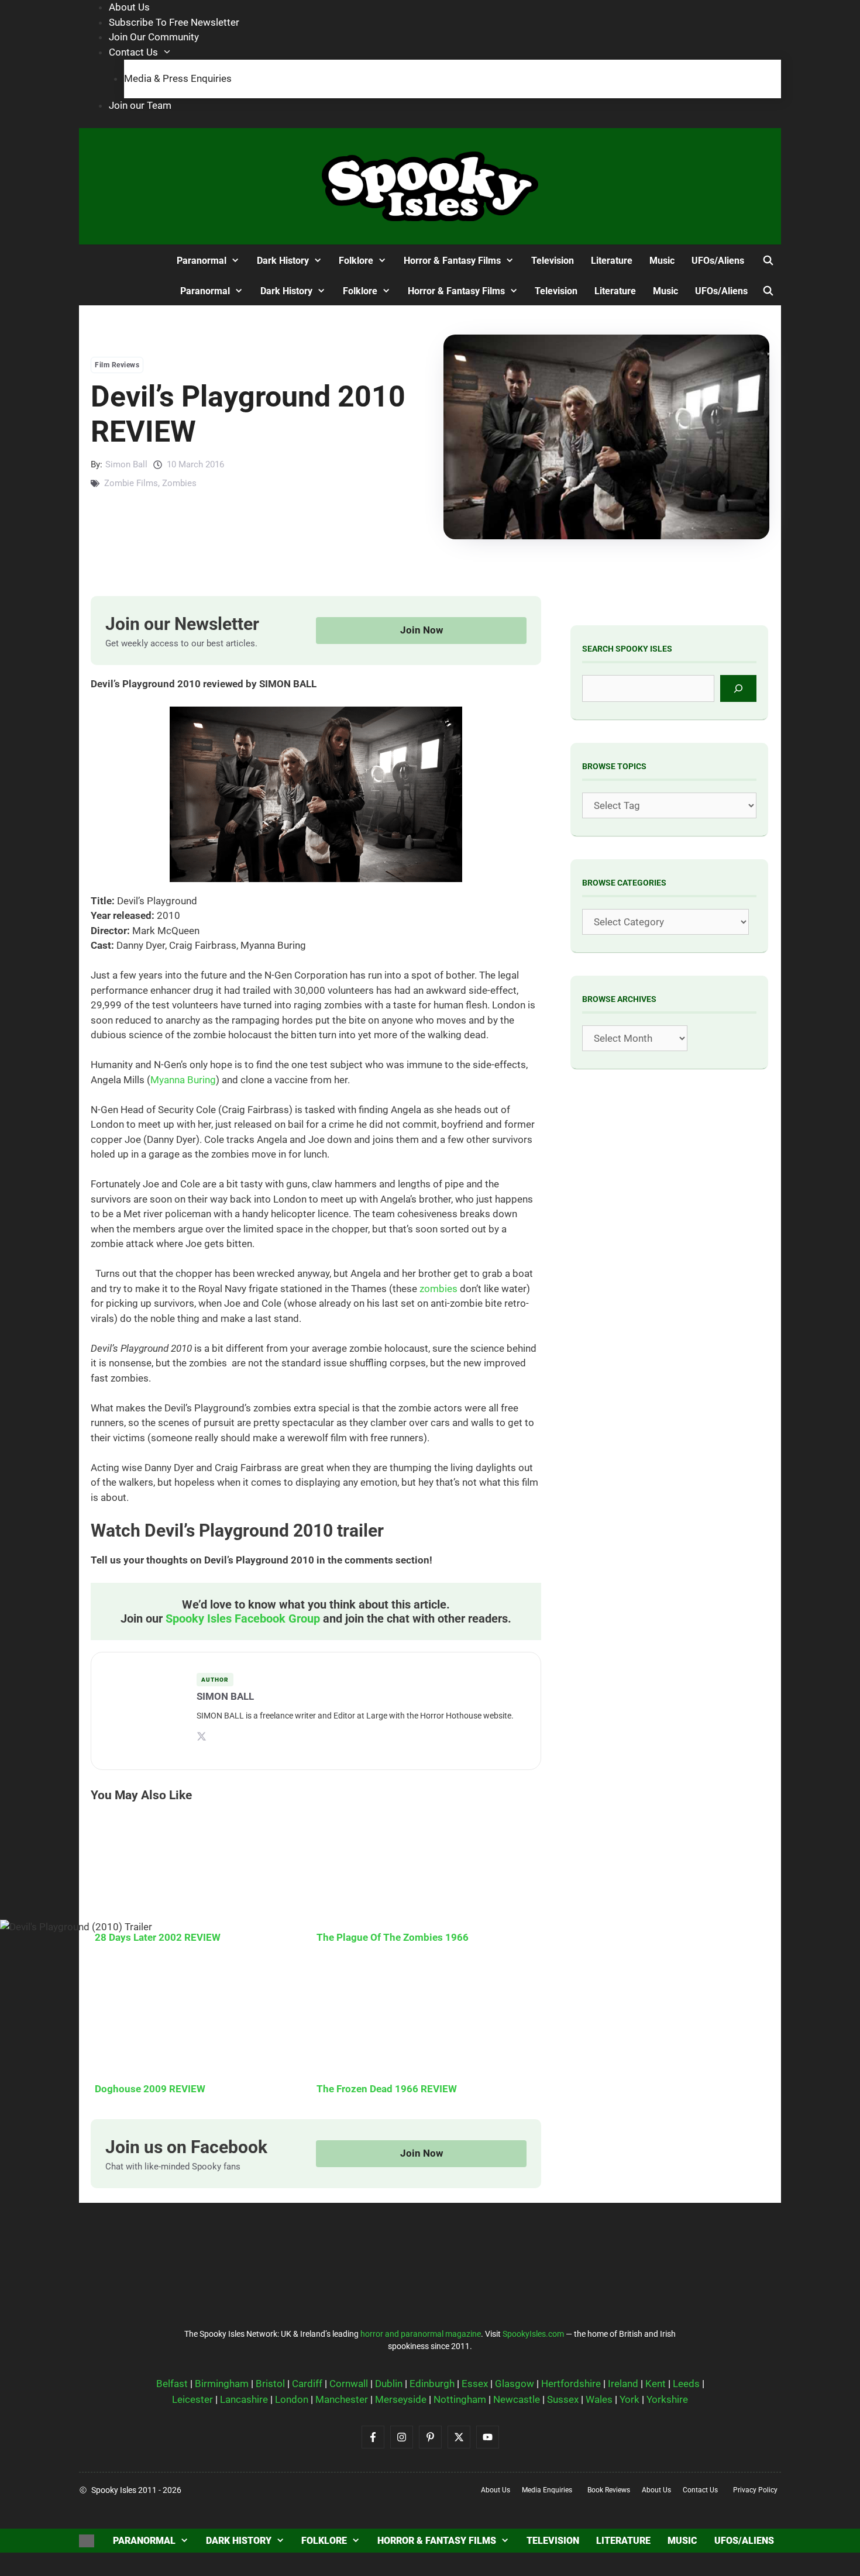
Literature (623, 2541)
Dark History (239, 2541)
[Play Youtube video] (430, 1288)
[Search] (739, 688)
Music (682, 2541)
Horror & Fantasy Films (437, 2541)
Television (553, 2541)
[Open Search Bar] (768, 261)
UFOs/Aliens (744, 2541)
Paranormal (144, 2541)
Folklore (324, 2541)
